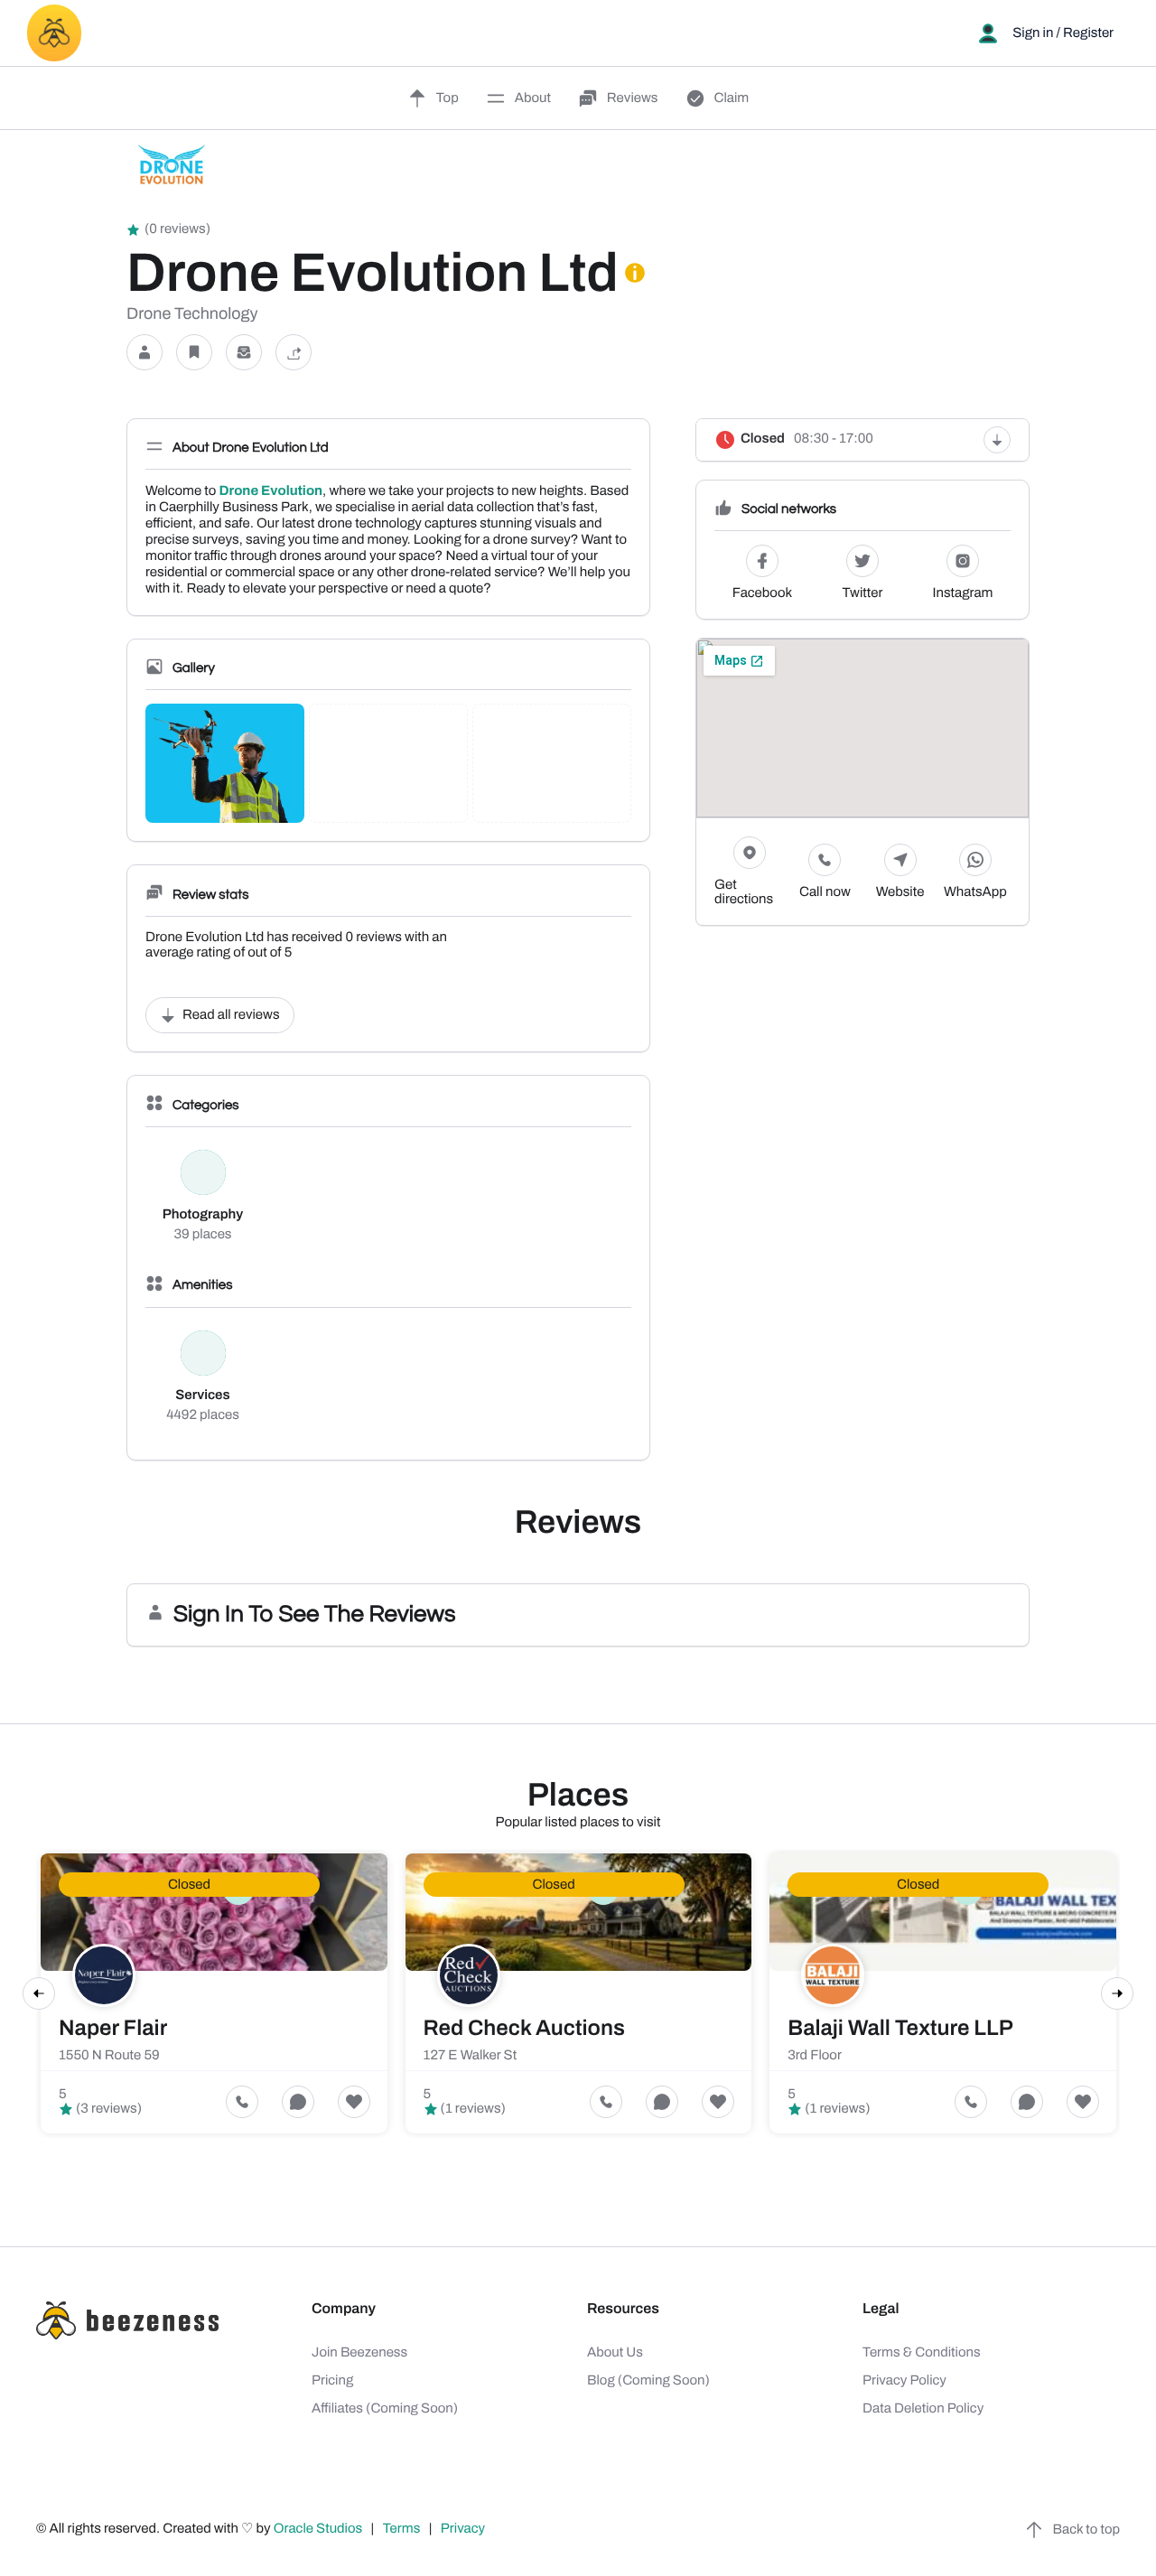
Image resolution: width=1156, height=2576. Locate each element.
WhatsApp (975, 892)
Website (900, 892)
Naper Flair (113, 2029)
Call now (825, 892)
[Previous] (39, 1993)
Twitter (863, 593)
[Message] (244, 353)
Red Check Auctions (524, 2029)
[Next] (1117, 1993)
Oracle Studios (320, 2529)
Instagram (963, 593)
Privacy (464, 2529)
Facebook (762, 593)
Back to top (1086, 2530)
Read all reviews (231, 1015)
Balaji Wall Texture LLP (900, 2029)
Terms (402, 2529)
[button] (144, 353)
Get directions (744, 892)
